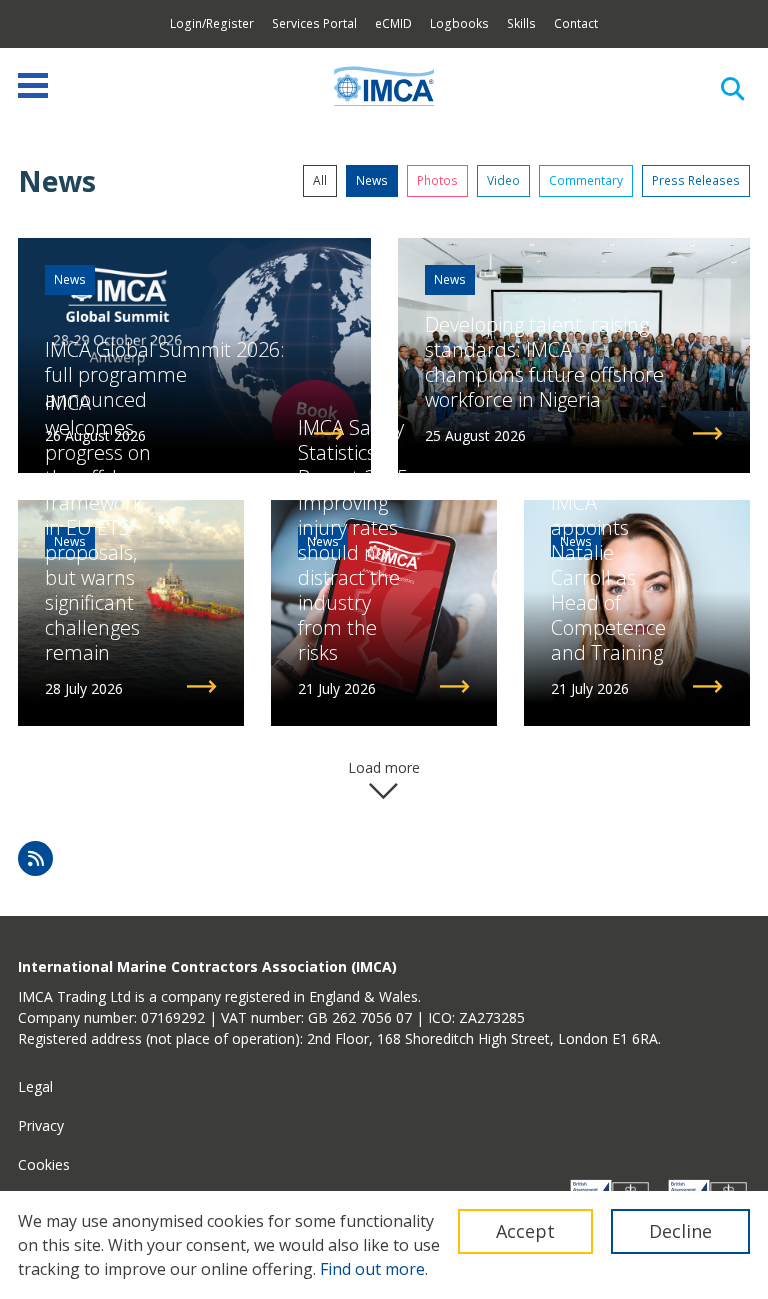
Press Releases (696, 180)
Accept (525, 1231)
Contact (576, 23)
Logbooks (459, 23)
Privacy (41, 1125)
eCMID (393, 23)
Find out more (372, 1269)
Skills (521, 23)
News (372, 180)
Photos (437, 180)
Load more (384, 767)
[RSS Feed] (35, 858)
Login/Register (212, 23)
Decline (680, 1231)
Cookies (44, 1164)
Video (503, 180)
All (320, 180)
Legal (35, 1086)
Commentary (586, 180)
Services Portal (314, 23)
